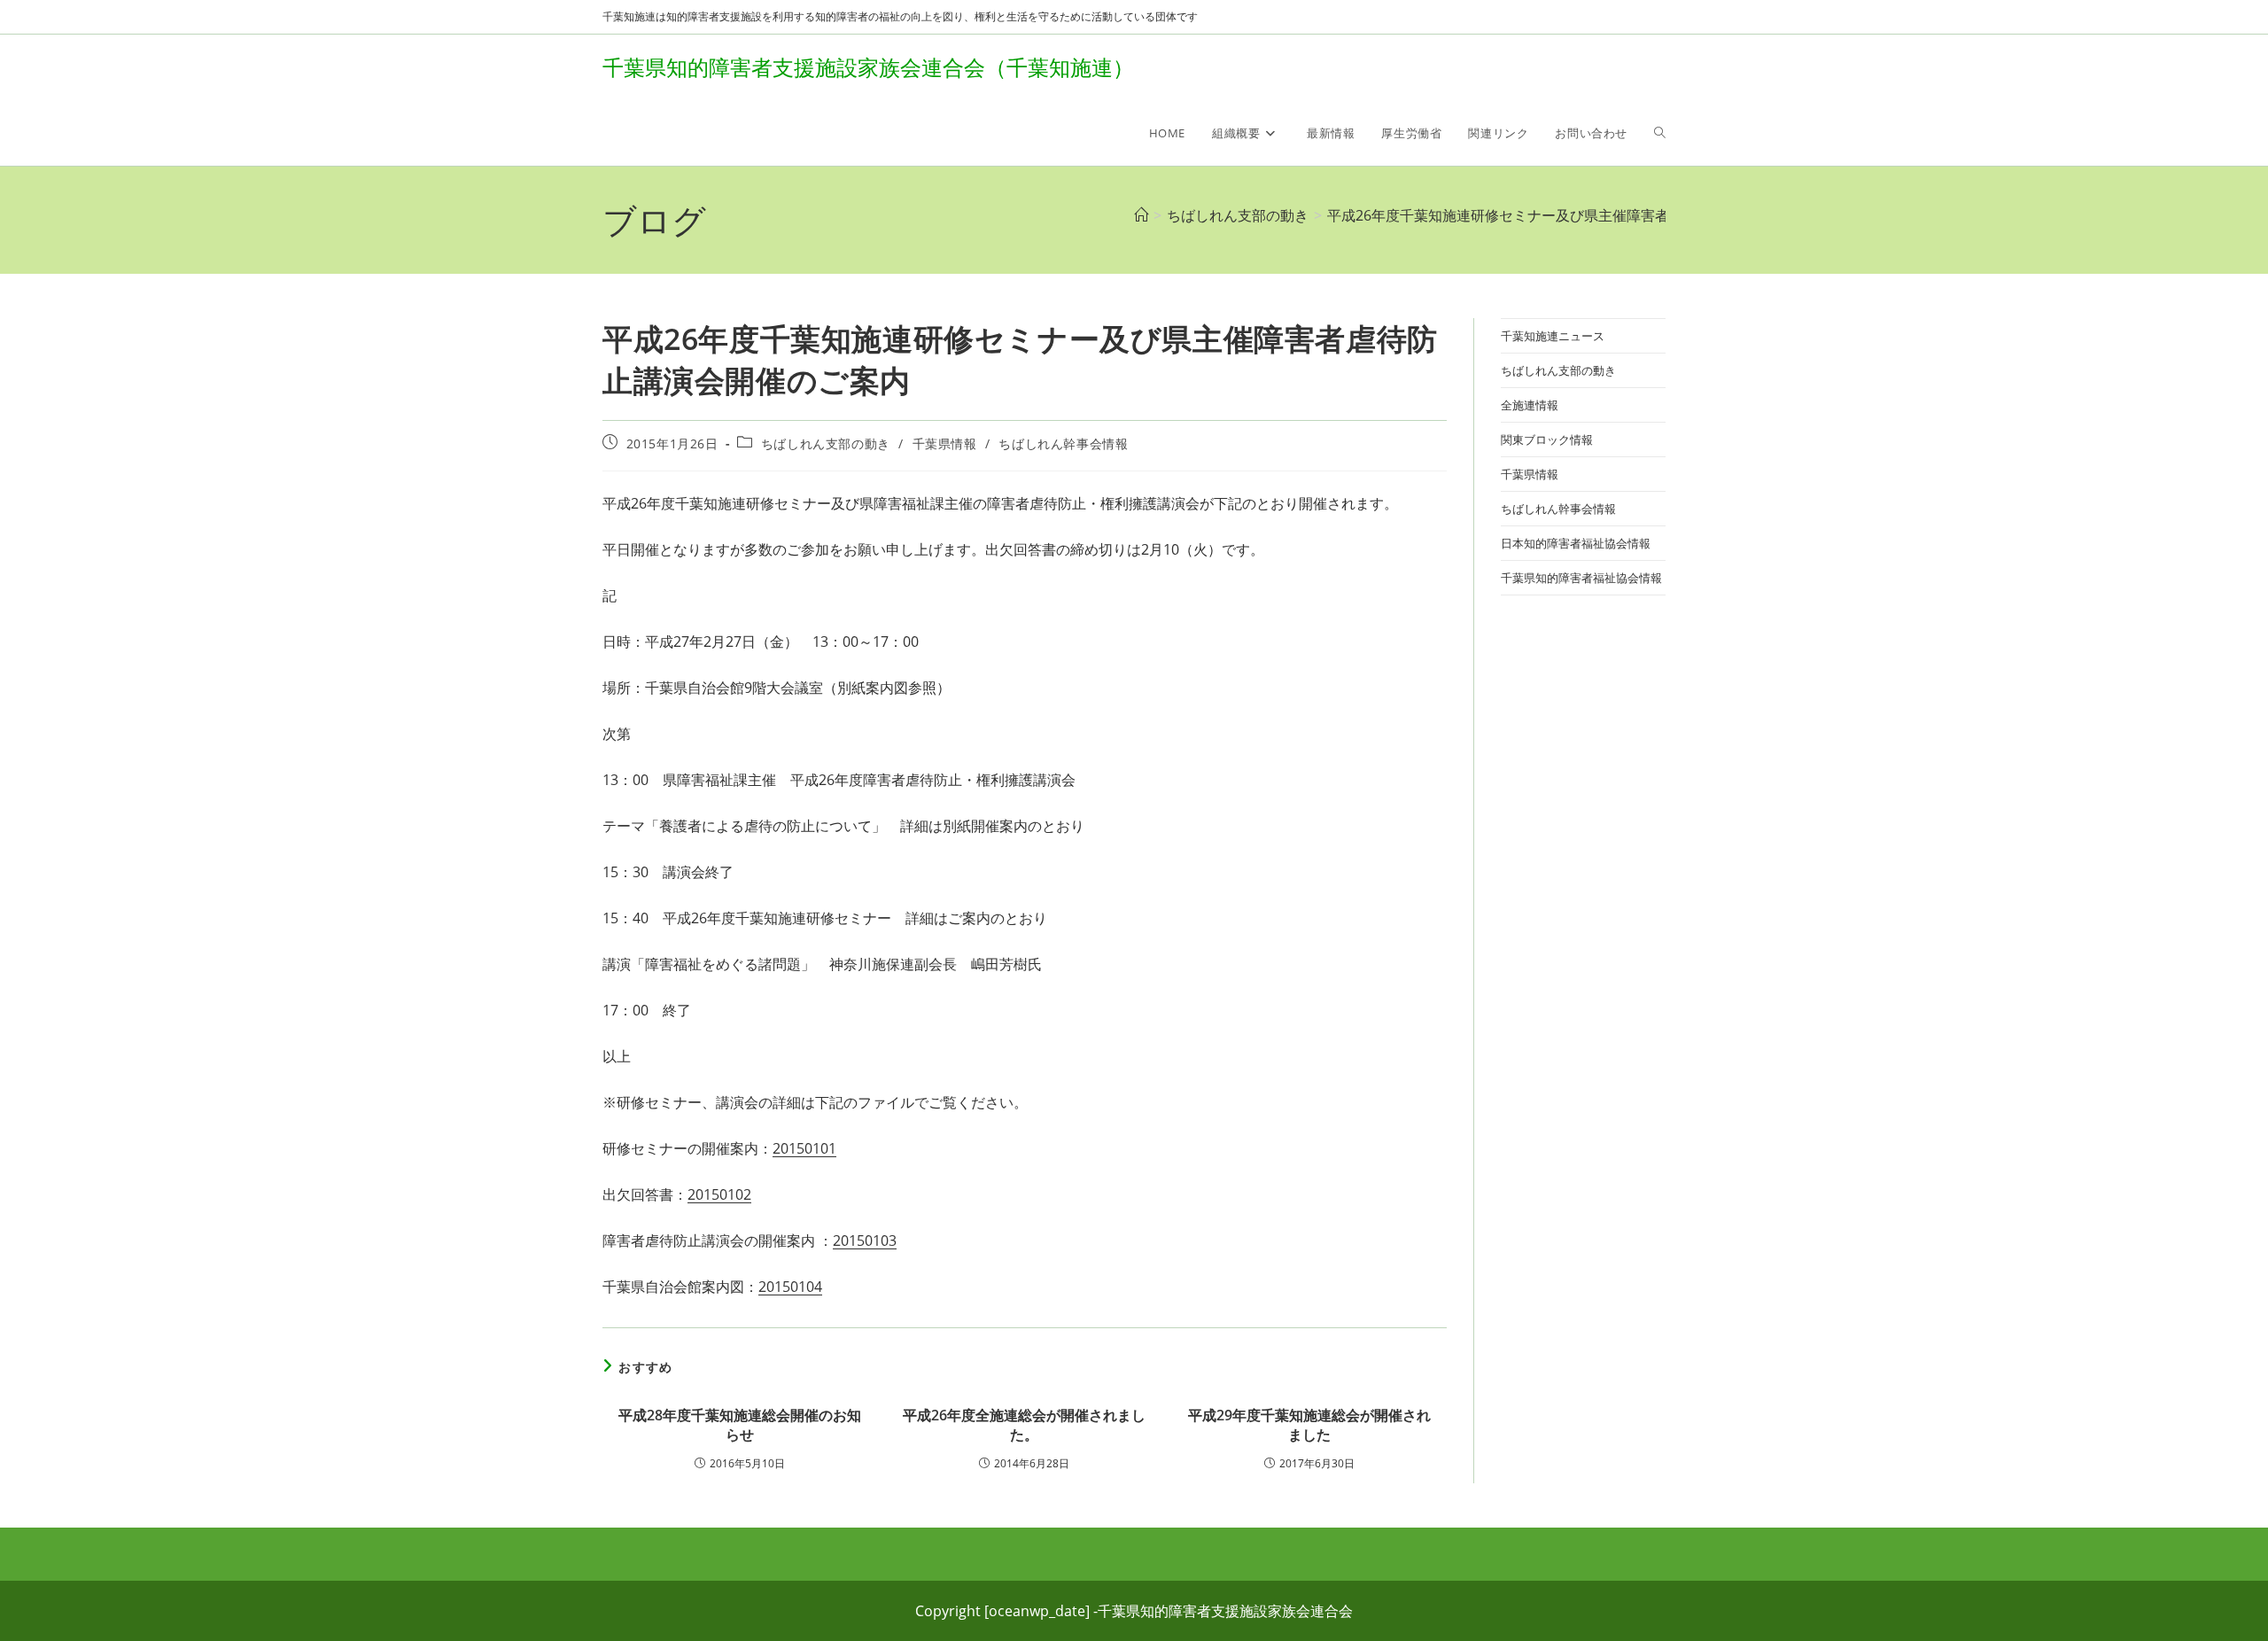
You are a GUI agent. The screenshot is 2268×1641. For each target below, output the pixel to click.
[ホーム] (1141, 215)
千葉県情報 (945, 443)
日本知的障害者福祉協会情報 (1576, 543)
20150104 (790, 1287)
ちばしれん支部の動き (826, 443)
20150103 (865, 1240)
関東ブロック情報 (1547, 439)
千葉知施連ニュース (1553, 336)
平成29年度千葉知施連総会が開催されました (1309, 1425)
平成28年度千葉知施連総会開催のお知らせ (740, 1425)
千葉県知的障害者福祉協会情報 (1581, 578)
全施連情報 (1530, 405)
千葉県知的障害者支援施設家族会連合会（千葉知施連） (868, 67)
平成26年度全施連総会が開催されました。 (1024, 1425)
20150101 (804, 1148)
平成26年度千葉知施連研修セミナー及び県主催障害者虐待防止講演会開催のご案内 (1590, 215)
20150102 (719, 1194)
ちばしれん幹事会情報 (1063, 443)
